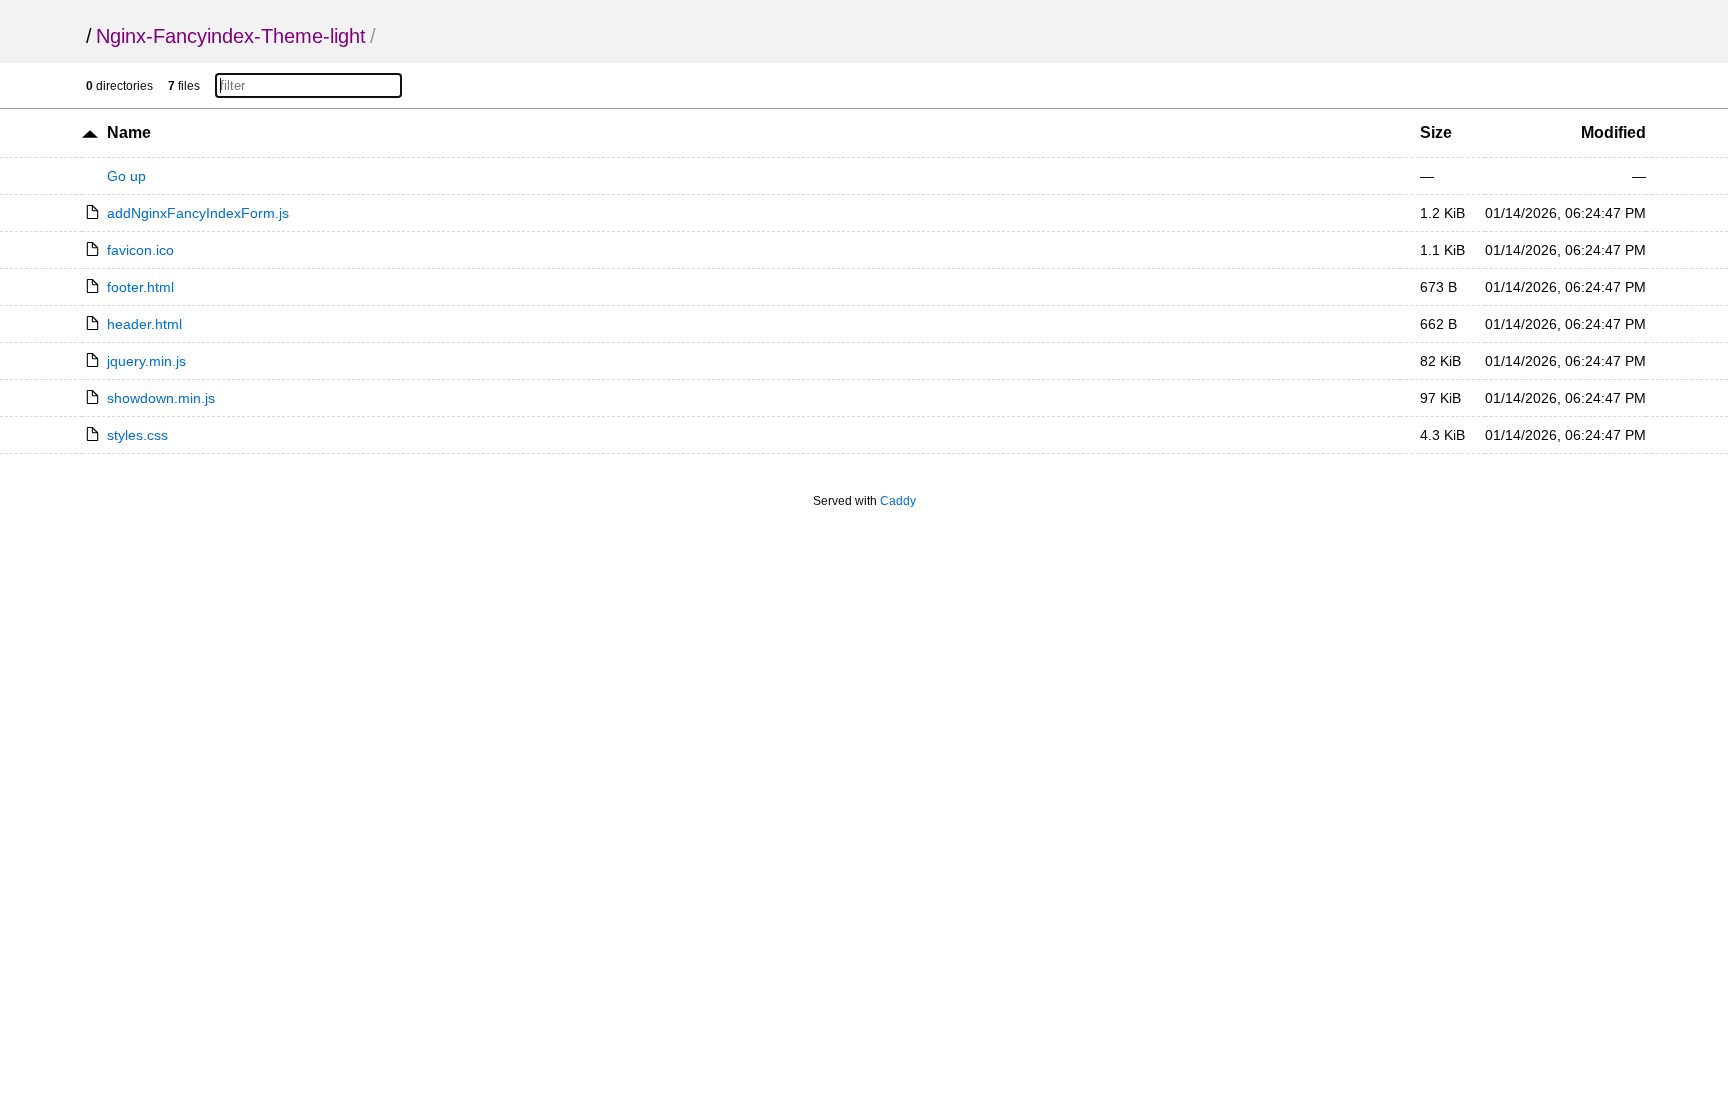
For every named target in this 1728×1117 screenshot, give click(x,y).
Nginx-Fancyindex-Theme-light (231, 36)
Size (1436, 132)
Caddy (898, 501)
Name (129, 132)
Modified (1613, 132)
